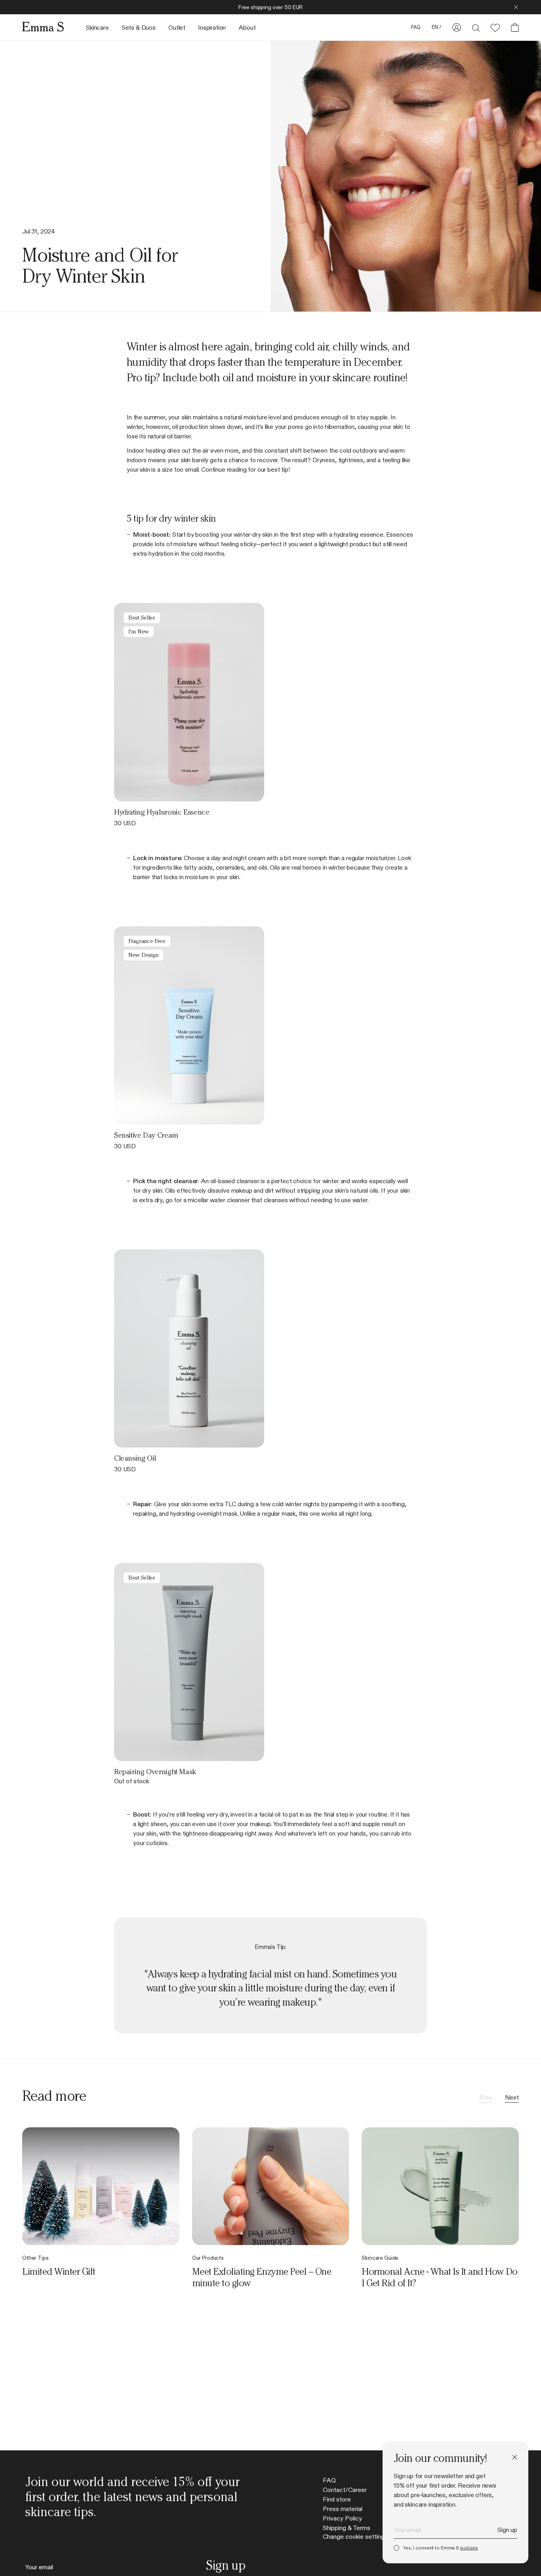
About (247, 28)
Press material (343, 2509)
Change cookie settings (355, 2537)
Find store (337, 2500)
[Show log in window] (457, 27)
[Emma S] (43, 27)
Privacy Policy (342, 2519)
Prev (486, 2098)
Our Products (208, 2258)
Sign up (507, 2530)
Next (512, 2098)
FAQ (329, 2480)
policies (469, 2548)
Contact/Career (345, 2490)
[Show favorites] (495, 28)
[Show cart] (512, 27)
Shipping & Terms (347, 2528)
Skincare (97, 28)
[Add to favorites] (226, 784)
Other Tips (35, 2258)
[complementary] (270, 7)
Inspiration (212, 28)
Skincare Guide (380, 2258)
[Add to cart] (247, 784)
